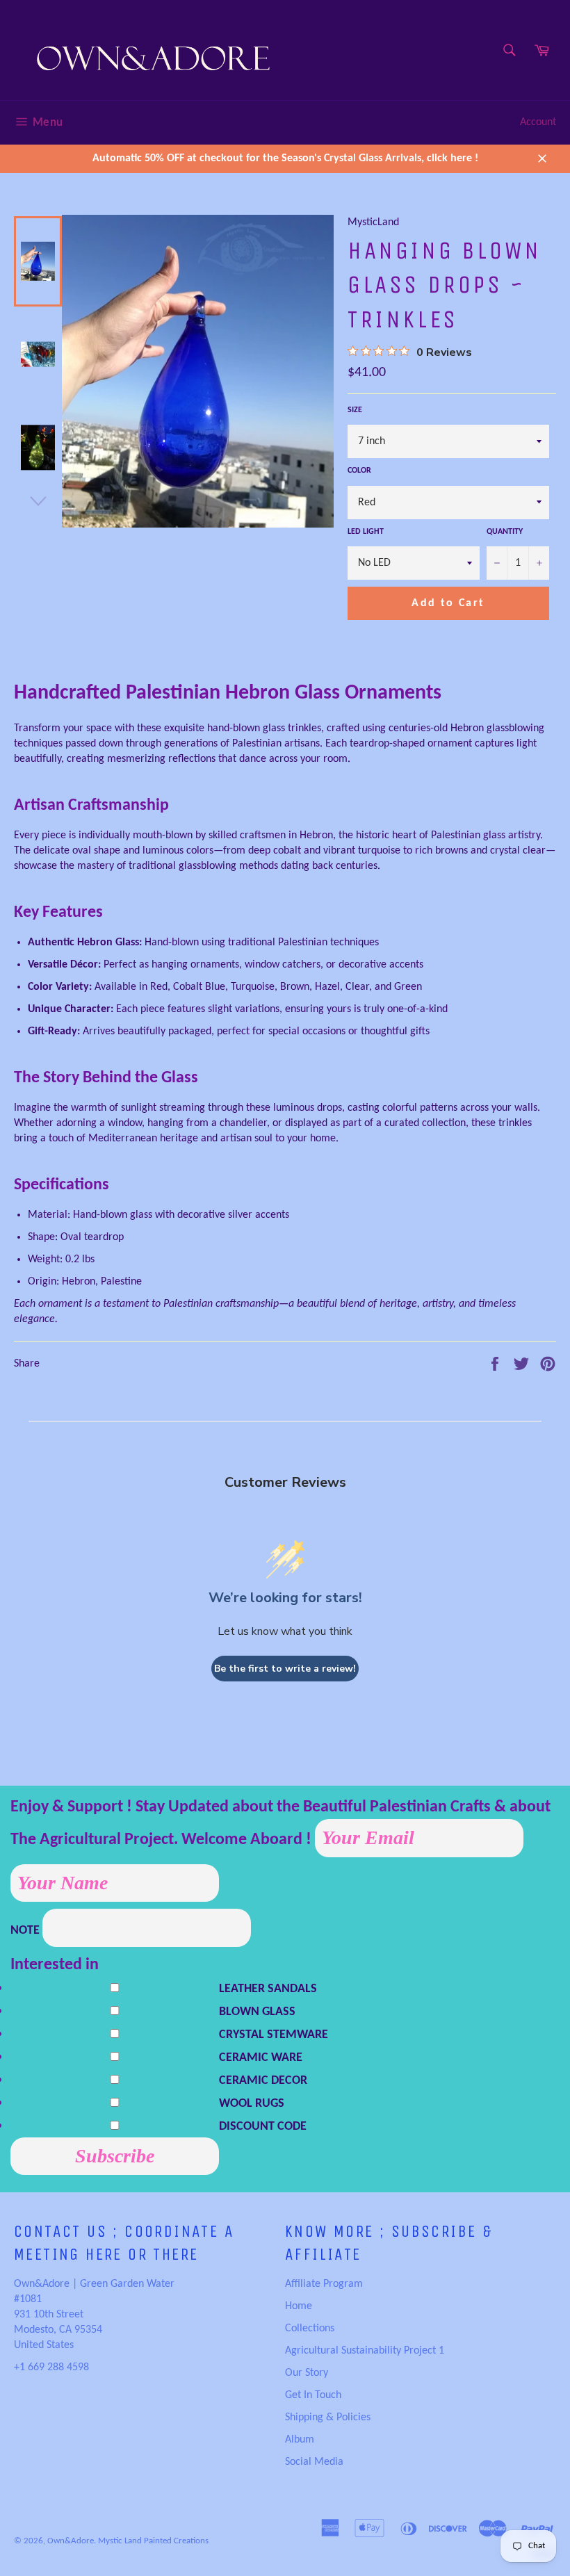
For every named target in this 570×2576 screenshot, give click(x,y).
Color (359, 471)
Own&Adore (71, 2541)
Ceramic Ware (261, 2058)
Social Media (314, 2462)
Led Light (366, 532)
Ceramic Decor (263, 2081)
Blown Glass (257, 2012)
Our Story (307, 2373)
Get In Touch (313, 2395)
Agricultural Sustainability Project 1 (365, 2351)
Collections (310, 2329)
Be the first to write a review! (285, 1669)
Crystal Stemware (274, 2035)
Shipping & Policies (328, 2418)
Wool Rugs (252, 2104)
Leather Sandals (268, 1989)
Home (299, 2306)
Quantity (505, 532)
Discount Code (263, 2127)
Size (355, 410)
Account (538, 122)
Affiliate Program (324, 2284)
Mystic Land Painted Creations (153, 2541)
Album (300, 2440)
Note (26, 1931)
